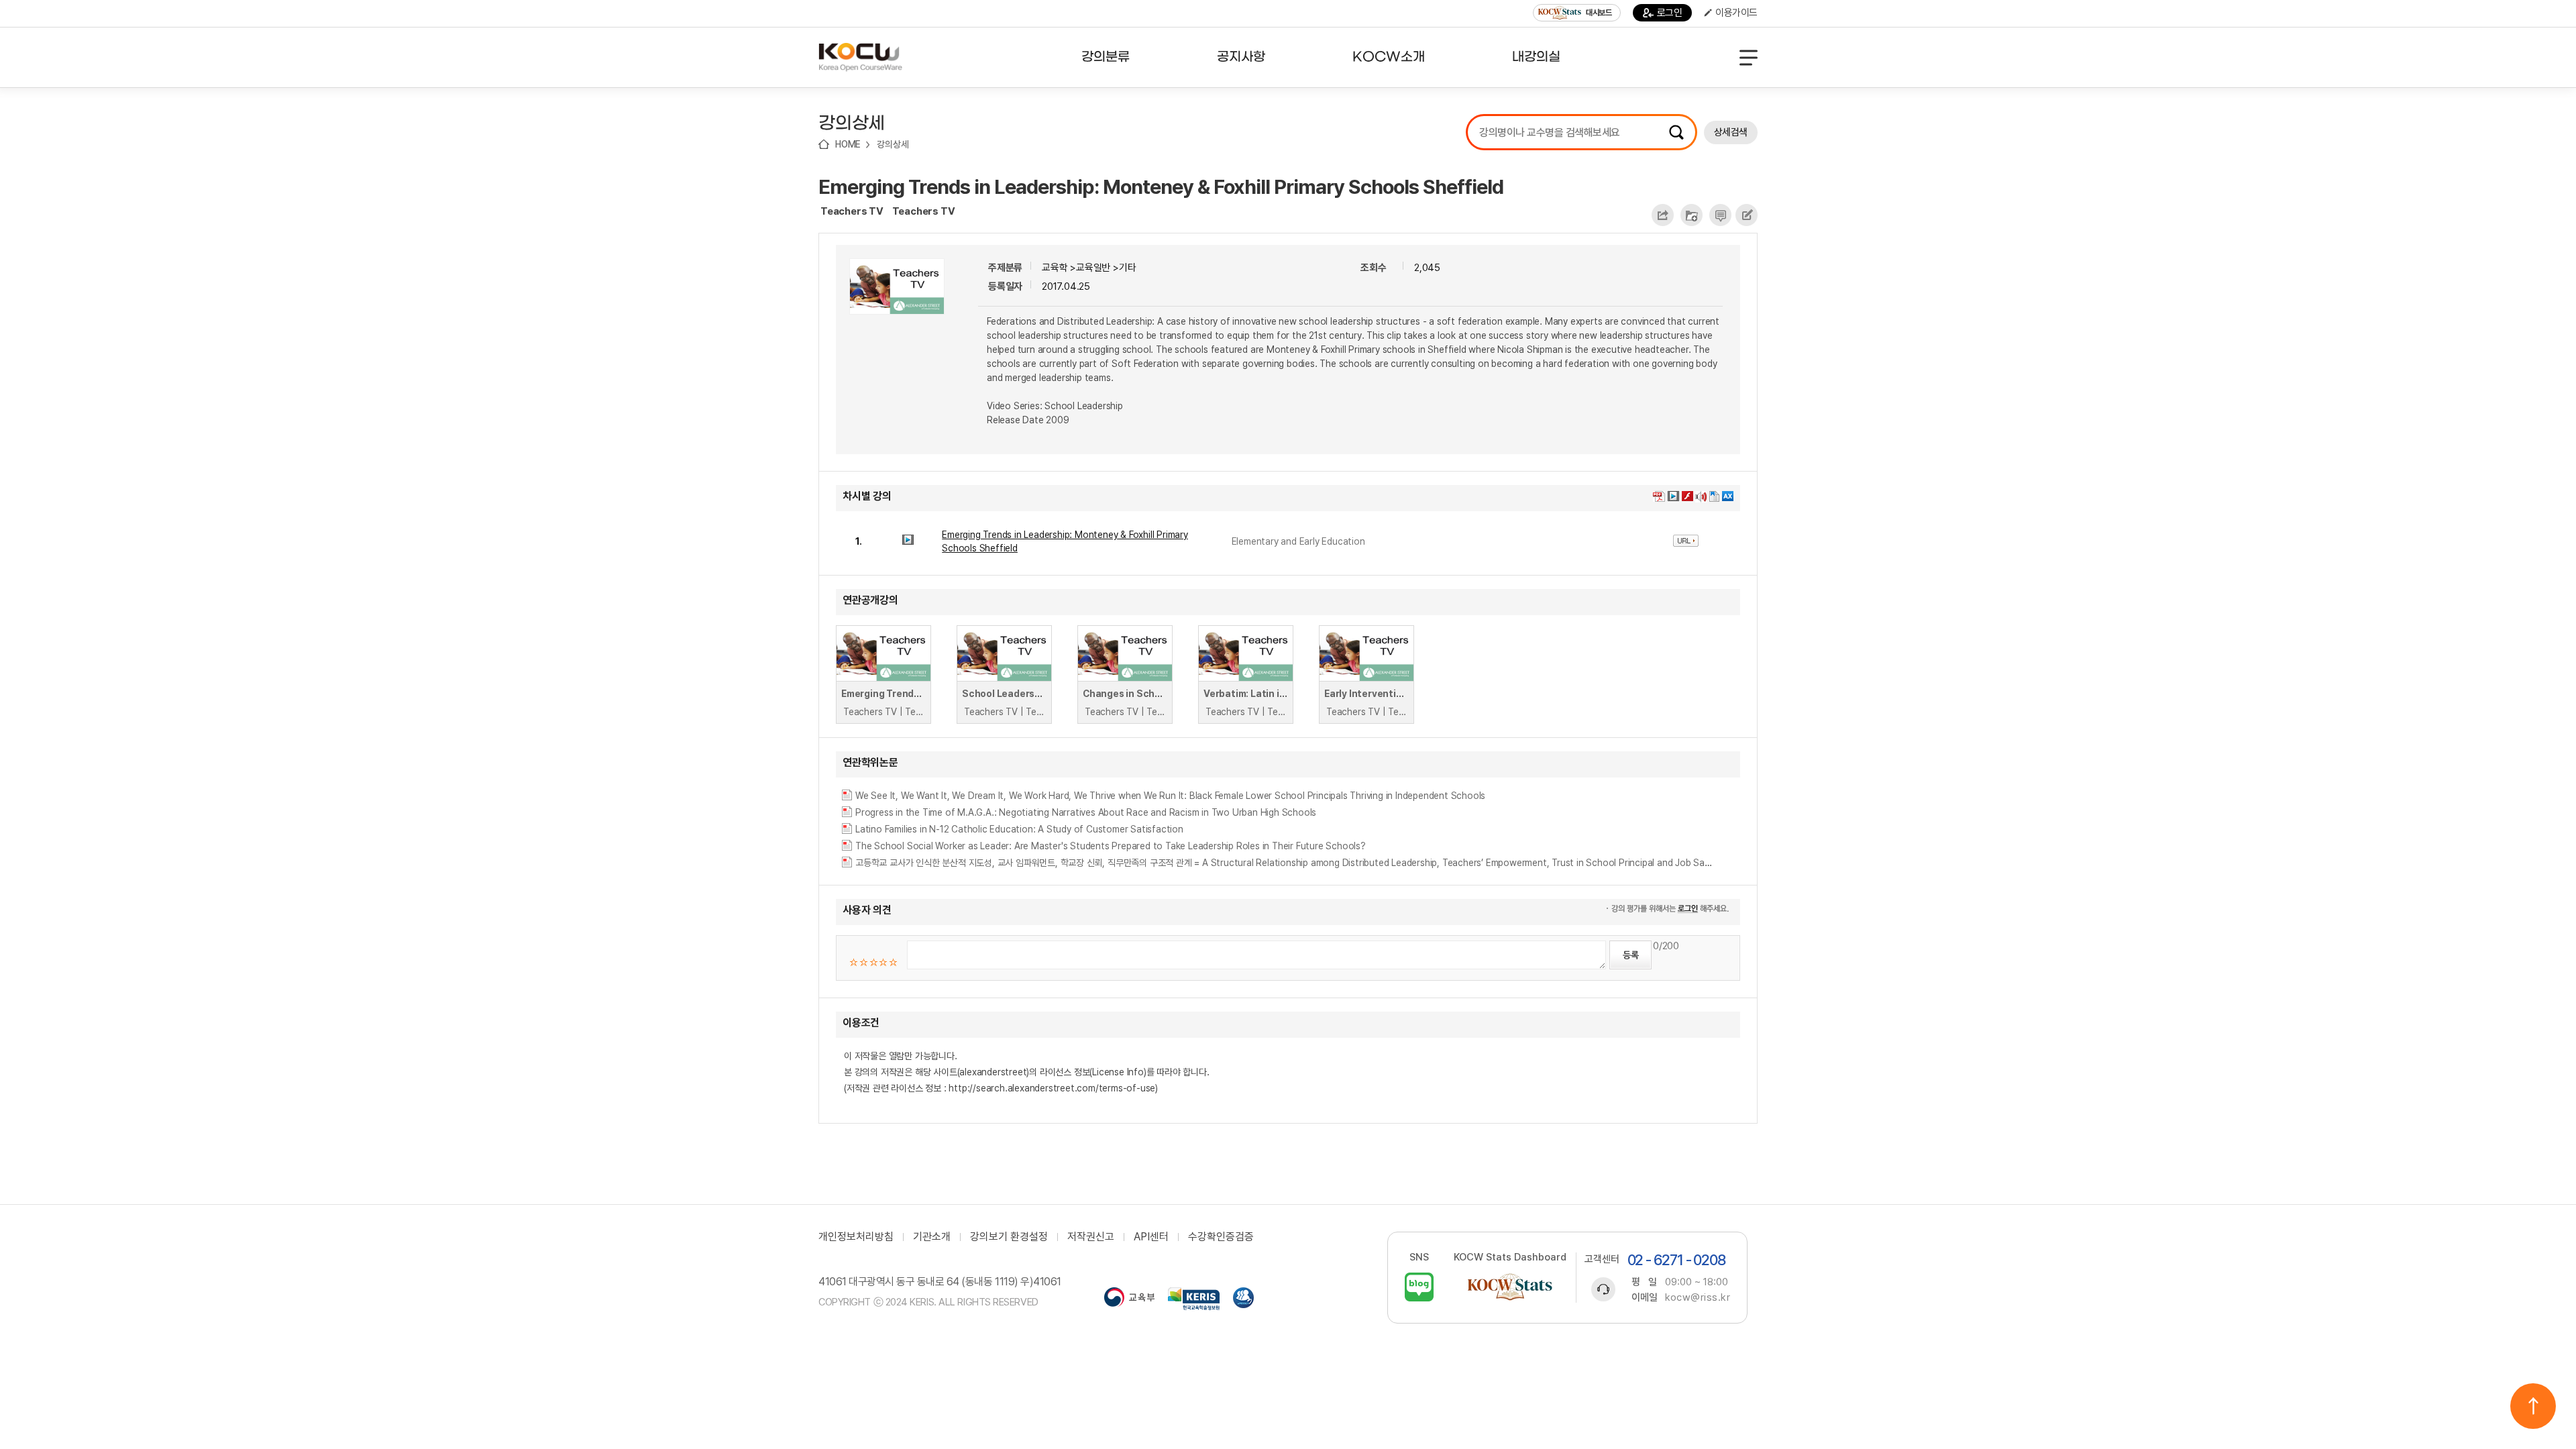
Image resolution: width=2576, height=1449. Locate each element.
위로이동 (2533, 1406)
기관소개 (932, 1237)
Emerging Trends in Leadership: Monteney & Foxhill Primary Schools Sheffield (1161, 186)
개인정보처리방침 (856, 1237)
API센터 (1151, 1237)
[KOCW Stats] (1510, 1287)
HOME (848, 144)
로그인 (1670, 13)
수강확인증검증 (1221, 1237)
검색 (1676, 132)
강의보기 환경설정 (1009, 1237)
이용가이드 (1736, 13)
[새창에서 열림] (1129, 1299)
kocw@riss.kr (1698, 1297)
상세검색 (1731, 132)
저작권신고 (1091, 1237)
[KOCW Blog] (1419, 1287)
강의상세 (893, 144)
